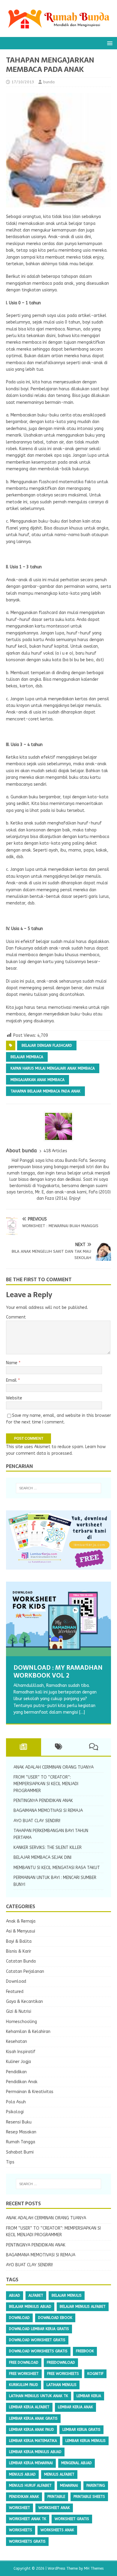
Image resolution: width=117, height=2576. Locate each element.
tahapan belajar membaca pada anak (45, 1091)
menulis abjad (22, 2474)
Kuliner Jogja (18, 2062)
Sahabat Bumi (20, 2152)
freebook (85, 2351)
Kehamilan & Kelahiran (28, 2032)
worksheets (21, 2530)
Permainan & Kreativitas (30, 2092)
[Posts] (24, 1747)
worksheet (19, 2508)
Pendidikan (16, 2072)
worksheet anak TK (28, 2519)
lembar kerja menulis (85, 2441)
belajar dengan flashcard (47, 1045)
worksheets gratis (27, 2541)
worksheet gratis (72, 2519)
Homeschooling (21, 2022)
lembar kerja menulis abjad (35, 2452)
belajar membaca (27, 1057)
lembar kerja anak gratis (33, 2418)
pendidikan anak (24, 2497)
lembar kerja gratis (81, 2430)
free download (24, 2363)
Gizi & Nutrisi (19, 2011)
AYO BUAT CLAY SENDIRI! (37, 1821)
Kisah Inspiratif (21, 2052)
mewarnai (69, 2485)
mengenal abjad (76, 2463)
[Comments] (93, 1747)
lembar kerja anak (75, 2407)
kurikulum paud (24, 2385)
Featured (15, 1992)
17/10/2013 (23, 82)
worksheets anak (57, 2530)
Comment (16, 1317)
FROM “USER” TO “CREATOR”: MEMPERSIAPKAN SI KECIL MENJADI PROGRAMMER (46, 1784)
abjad (15, 2295)
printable (56, 2497)
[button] (109, 43)
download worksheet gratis (37, 2340)
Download (16, 1981)
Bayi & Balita (19, 1941)
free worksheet (24, 2374)
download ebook (55, 2318)
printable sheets (89, 2497)
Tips (10, 2162)
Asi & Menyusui (21, 1931)
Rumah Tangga (21, 2142)
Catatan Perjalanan (25, 1971)
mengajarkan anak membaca (37, 1080)
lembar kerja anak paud (31, 2430)
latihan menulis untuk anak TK (39, 2396)
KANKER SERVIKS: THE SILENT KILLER (48, 1848)
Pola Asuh (16, 2102)
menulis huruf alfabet (30, 2485)
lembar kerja (89, 2396)
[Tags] (59, 1747)
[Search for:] (59, 1488)
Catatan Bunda (21, 1961)
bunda (49, 82)
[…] (82, 1712)
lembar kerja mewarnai (31, 2463)
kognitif (95, 2374)
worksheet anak (54, 2508)
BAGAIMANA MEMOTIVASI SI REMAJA (48, 1811)
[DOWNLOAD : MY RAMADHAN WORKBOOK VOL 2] (58, 1619)
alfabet (36, 2295)
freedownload (61, 2363)
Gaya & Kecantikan (24, 2002)
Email (12, 1380)
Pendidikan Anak (22, 2082)
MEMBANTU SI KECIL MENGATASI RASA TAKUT (57, 1868)
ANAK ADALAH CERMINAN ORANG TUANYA (54, 1767)
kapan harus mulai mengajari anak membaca (53, 1068)
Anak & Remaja (21, 1921)
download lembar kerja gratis (39, 2329)
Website (14, 1398)
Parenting (96, 2485)
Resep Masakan (21, 2132)
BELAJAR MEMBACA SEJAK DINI (42, 1858)
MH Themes (94, 2568)
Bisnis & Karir (19, 1951)
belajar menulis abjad (30, 2307)
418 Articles (55, 1151)
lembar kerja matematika (33, 2441)
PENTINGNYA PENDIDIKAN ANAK (43, 1801)
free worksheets (63, 2374)
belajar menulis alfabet (83, 2307)
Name (12, 1363)
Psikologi (15, 2112)
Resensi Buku (19, 2122)
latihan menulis (61, 2385)
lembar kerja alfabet (29, 2407)
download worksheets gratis (38, 2351)
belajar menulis (67, 2295)
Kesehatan (16, 2042)
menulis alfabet (59, 2474)
